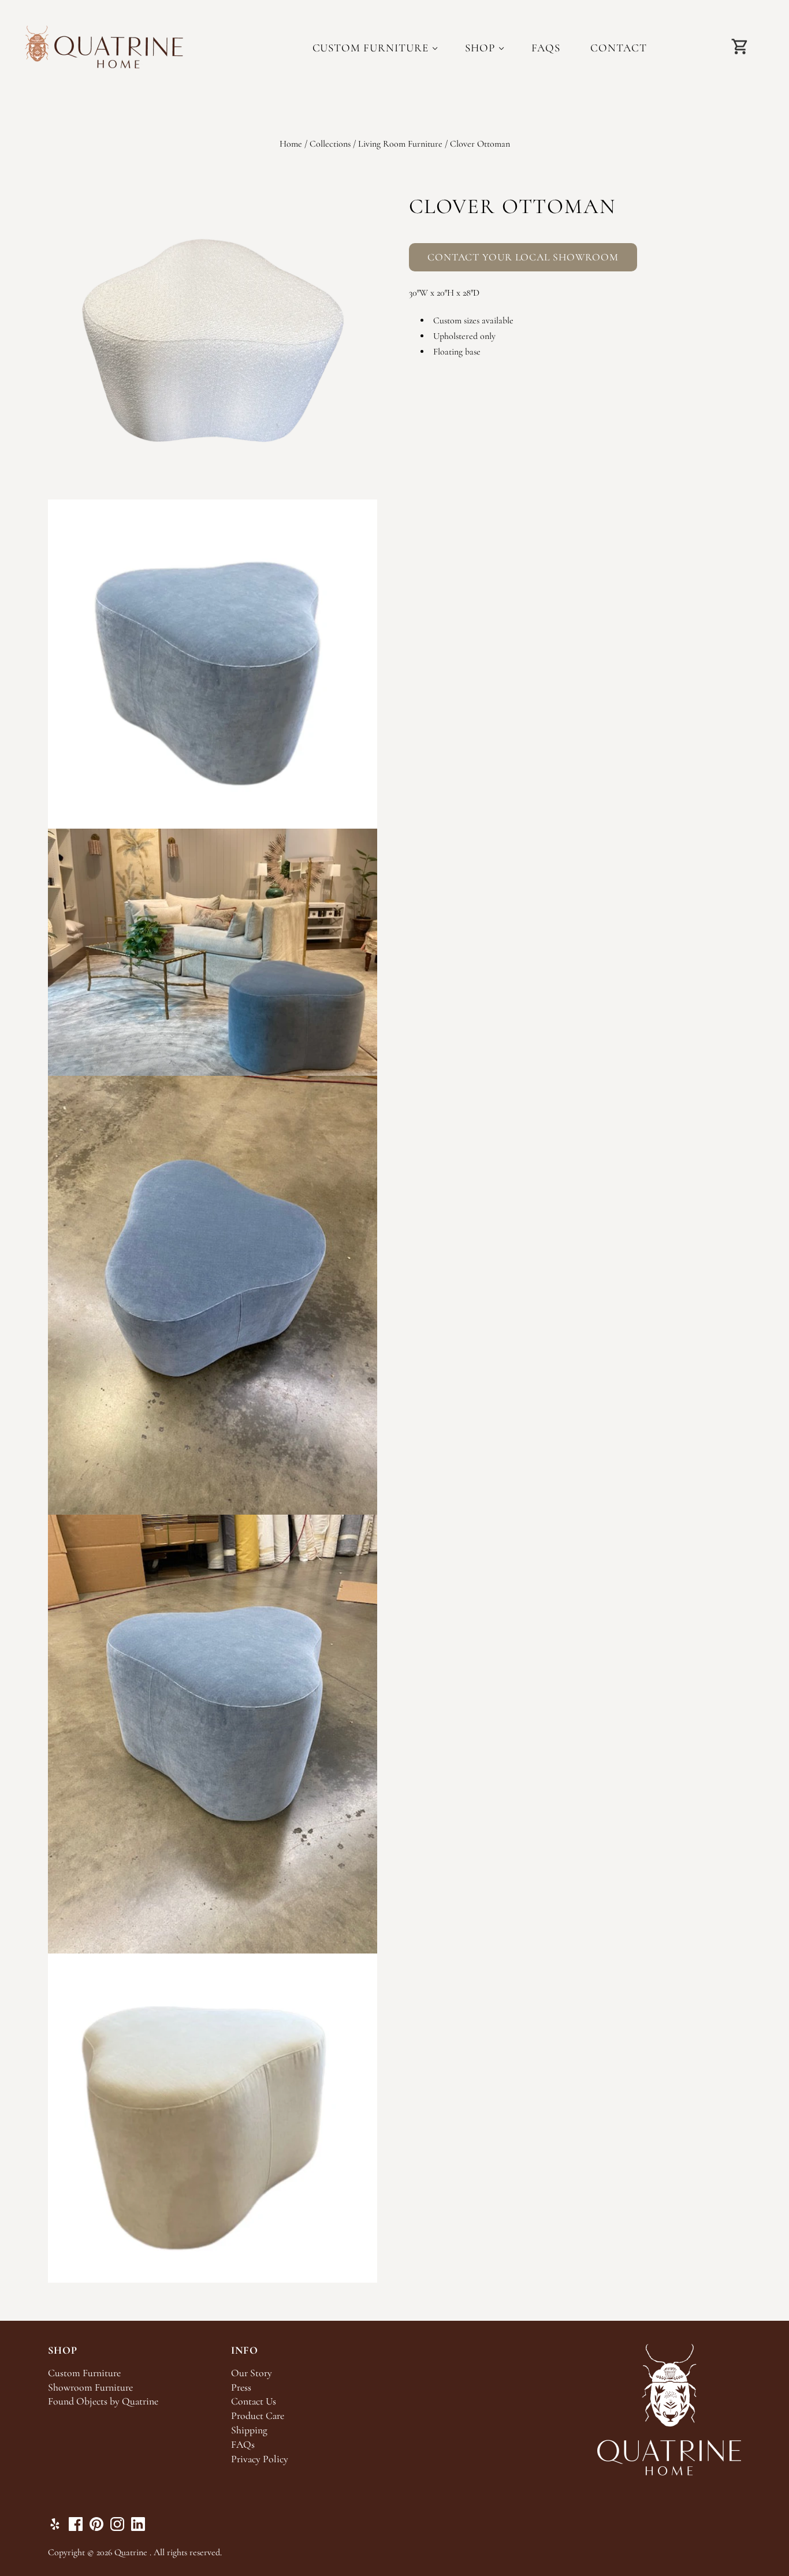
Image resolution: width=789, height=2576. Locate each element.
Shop (480, 48)
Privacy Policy (260, 2459)
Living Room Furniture (400, 144)
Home (291, 144)
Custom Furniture (371, 48)
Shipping (249, 2430)
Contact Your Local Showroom (523, 257)
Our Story (252, 2373)
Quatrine (131, 2552)
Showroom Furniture (90, 2387)
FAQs (546, 48)
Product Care (258, 2416)
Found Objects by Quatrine (103, 2401)
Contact (619, 48)
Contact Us (254, 2401)
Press (241, 2387)
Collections (330, 144)
